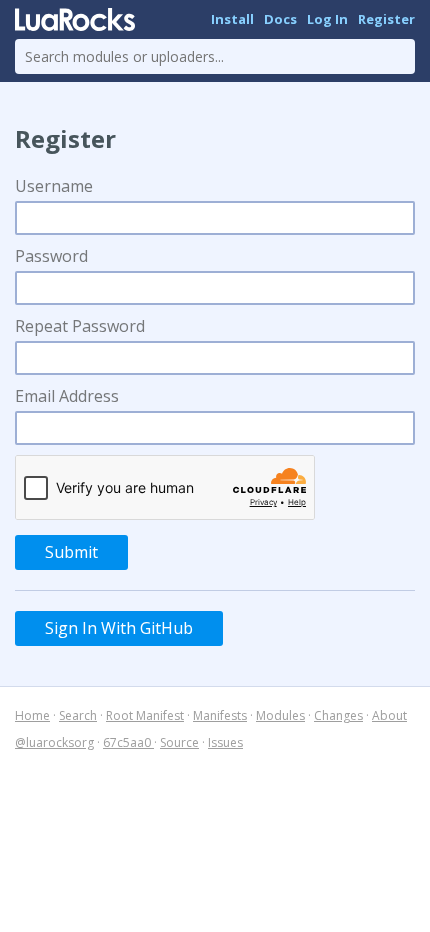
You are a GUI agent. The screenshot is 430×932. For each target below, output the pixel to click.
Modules (280, 715)
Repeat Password (80, 326)
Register (386, 19)
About (389, 715)
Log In (327, 19)
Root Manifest (145, 715)
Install (232, 19)
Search (78, 715)
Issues (225, 742)
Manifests (220, 715)
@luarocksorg (54, 742)
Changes (338, 715)
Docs (280, 19)
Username (54, 186)
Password (51, 256)
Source (179, 742)
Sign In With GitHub (119, 628)
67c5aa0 (128, 742)
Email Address (67, 396)
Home (32, 715)
